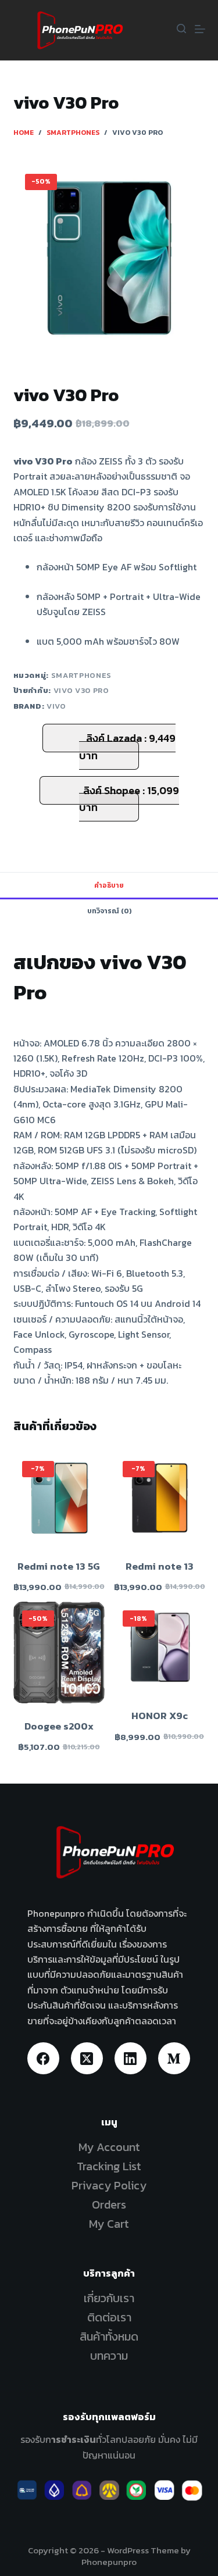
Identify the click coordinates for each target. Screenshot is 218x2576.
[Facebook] (43, 2058)
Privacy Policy (109, 2185)
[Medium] (174, 2058)
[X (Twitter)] (87, 2058)
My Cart (109, 2224)
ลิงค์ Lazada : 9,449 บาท (127, 747)
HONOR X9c (160, 1716)
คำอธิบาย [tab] (109, 885)
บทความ (109, 2356)
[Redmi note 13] (160, 1498)
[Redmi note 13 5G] (59, 1498)
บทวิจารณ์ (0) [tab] (109, 911)
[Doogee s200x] (59, 1653)
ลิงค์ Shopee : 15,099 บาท (129, 799)
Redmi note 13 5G (59, 1566)
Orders (109, 2205)
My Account (109, 2147)
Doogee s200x (59, 1726)
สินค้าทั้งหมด (109, 2336)
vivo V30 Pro (81, 690)
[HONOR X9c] (160, 1647)
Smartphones (81, 675)
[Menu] (200, 29)
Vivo (56, 706)
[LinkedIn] (131, 2058)
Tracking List (109, 2166)
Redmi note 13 (160, 1566)
